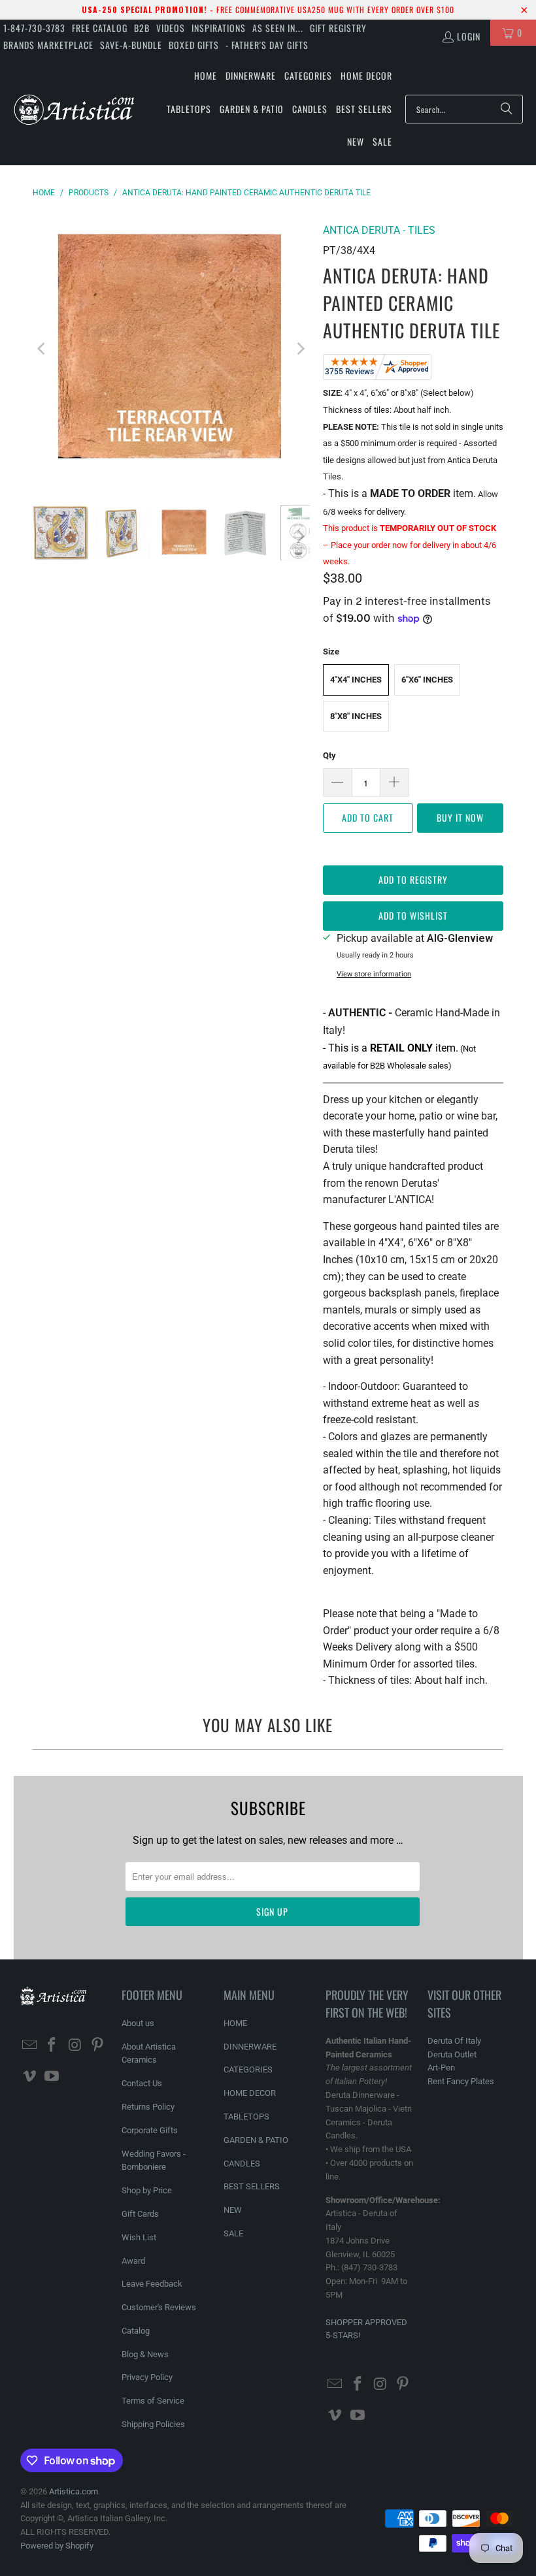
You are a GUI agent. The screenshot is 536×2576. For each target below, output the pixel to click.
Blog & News (145, 2354)
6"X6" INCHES (427, 680)
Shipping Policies (153, 2424)
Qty (329, 755)
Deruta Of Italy (454, 2041)
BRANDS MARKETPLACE (48, 45)
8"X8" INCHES (356, 716)
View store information (374, 974)
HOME (235, 2023)
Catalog (136, 2331)
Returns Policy (148, 2107)
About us (138, 2023)
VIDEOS (171, 28)
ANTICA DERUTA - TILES (379, 230)
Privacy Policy (147, 2377)
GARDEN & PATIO (256, 2140)
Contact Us (142, 2083)
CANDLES (242, 2164)
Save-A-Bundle (131, 45)
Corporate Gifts (150, 2130)
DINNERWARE (250, 2047)
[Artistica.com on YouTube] (52, 2077)
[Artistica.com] (74, 109)
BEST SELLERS (252, 2186)
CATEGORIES (248, 2069)
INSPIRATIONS (219, 28)
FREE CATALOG (100, 28)
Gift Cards (140, 2214)
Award (133, 2261)
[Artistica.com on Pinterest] (98, 2046)
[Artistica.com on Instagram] (75, 2046)
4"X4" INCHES (356, 680)
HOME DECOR (250, 2093)
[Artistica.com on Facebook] (52, 2046)
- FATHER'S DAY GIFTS (267, 45)
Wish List (139, 2237)
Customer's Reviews (159, 2307)
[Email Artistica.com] (30, 2046)
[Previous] (42, 349)
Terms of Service (153, 2401)
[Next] (300, 349)
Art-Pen (441, 2068)
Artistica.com (74, 2491)
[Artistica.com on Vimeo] (30, 2077)
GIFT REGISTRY (338, 28)
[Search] (507, 109)
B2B (142, 28)
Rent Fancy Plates (461, 2081)
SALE (233, 2233)
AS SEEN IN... (278, 28)
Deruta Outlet (452, 2054)
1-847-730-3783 (34, 28)
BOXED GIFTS (194, 45)
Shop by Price (147, 2190)
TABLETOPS (246, 2117)
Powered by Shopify (57, 2546)
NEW (233, 2210)
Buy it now (460, 817)
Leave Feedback (152, 2284)
